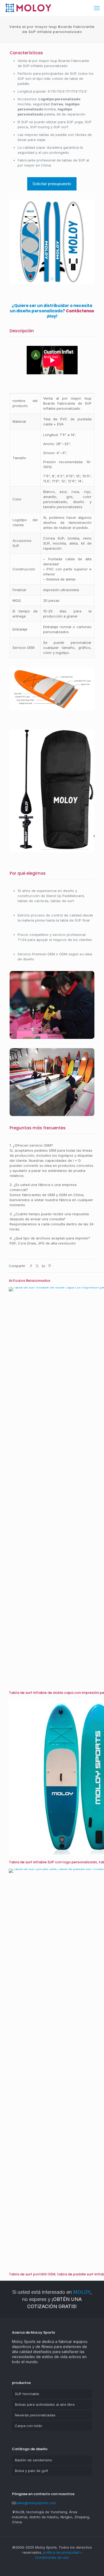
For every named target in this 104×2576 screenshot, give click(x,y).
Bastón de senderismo (34, 2460)
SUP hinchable (27, 2394)
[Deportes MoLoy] (28, 8)
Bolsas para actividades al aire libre (45, 2404)
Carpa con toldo (29, 2426)
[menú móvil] (97, 8)
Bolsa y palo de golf (31, 2471)
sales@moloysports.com (36, 2503)
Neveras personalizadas (35, 2415)
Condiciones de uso (52, 2557)
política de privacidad (61, 2552)
